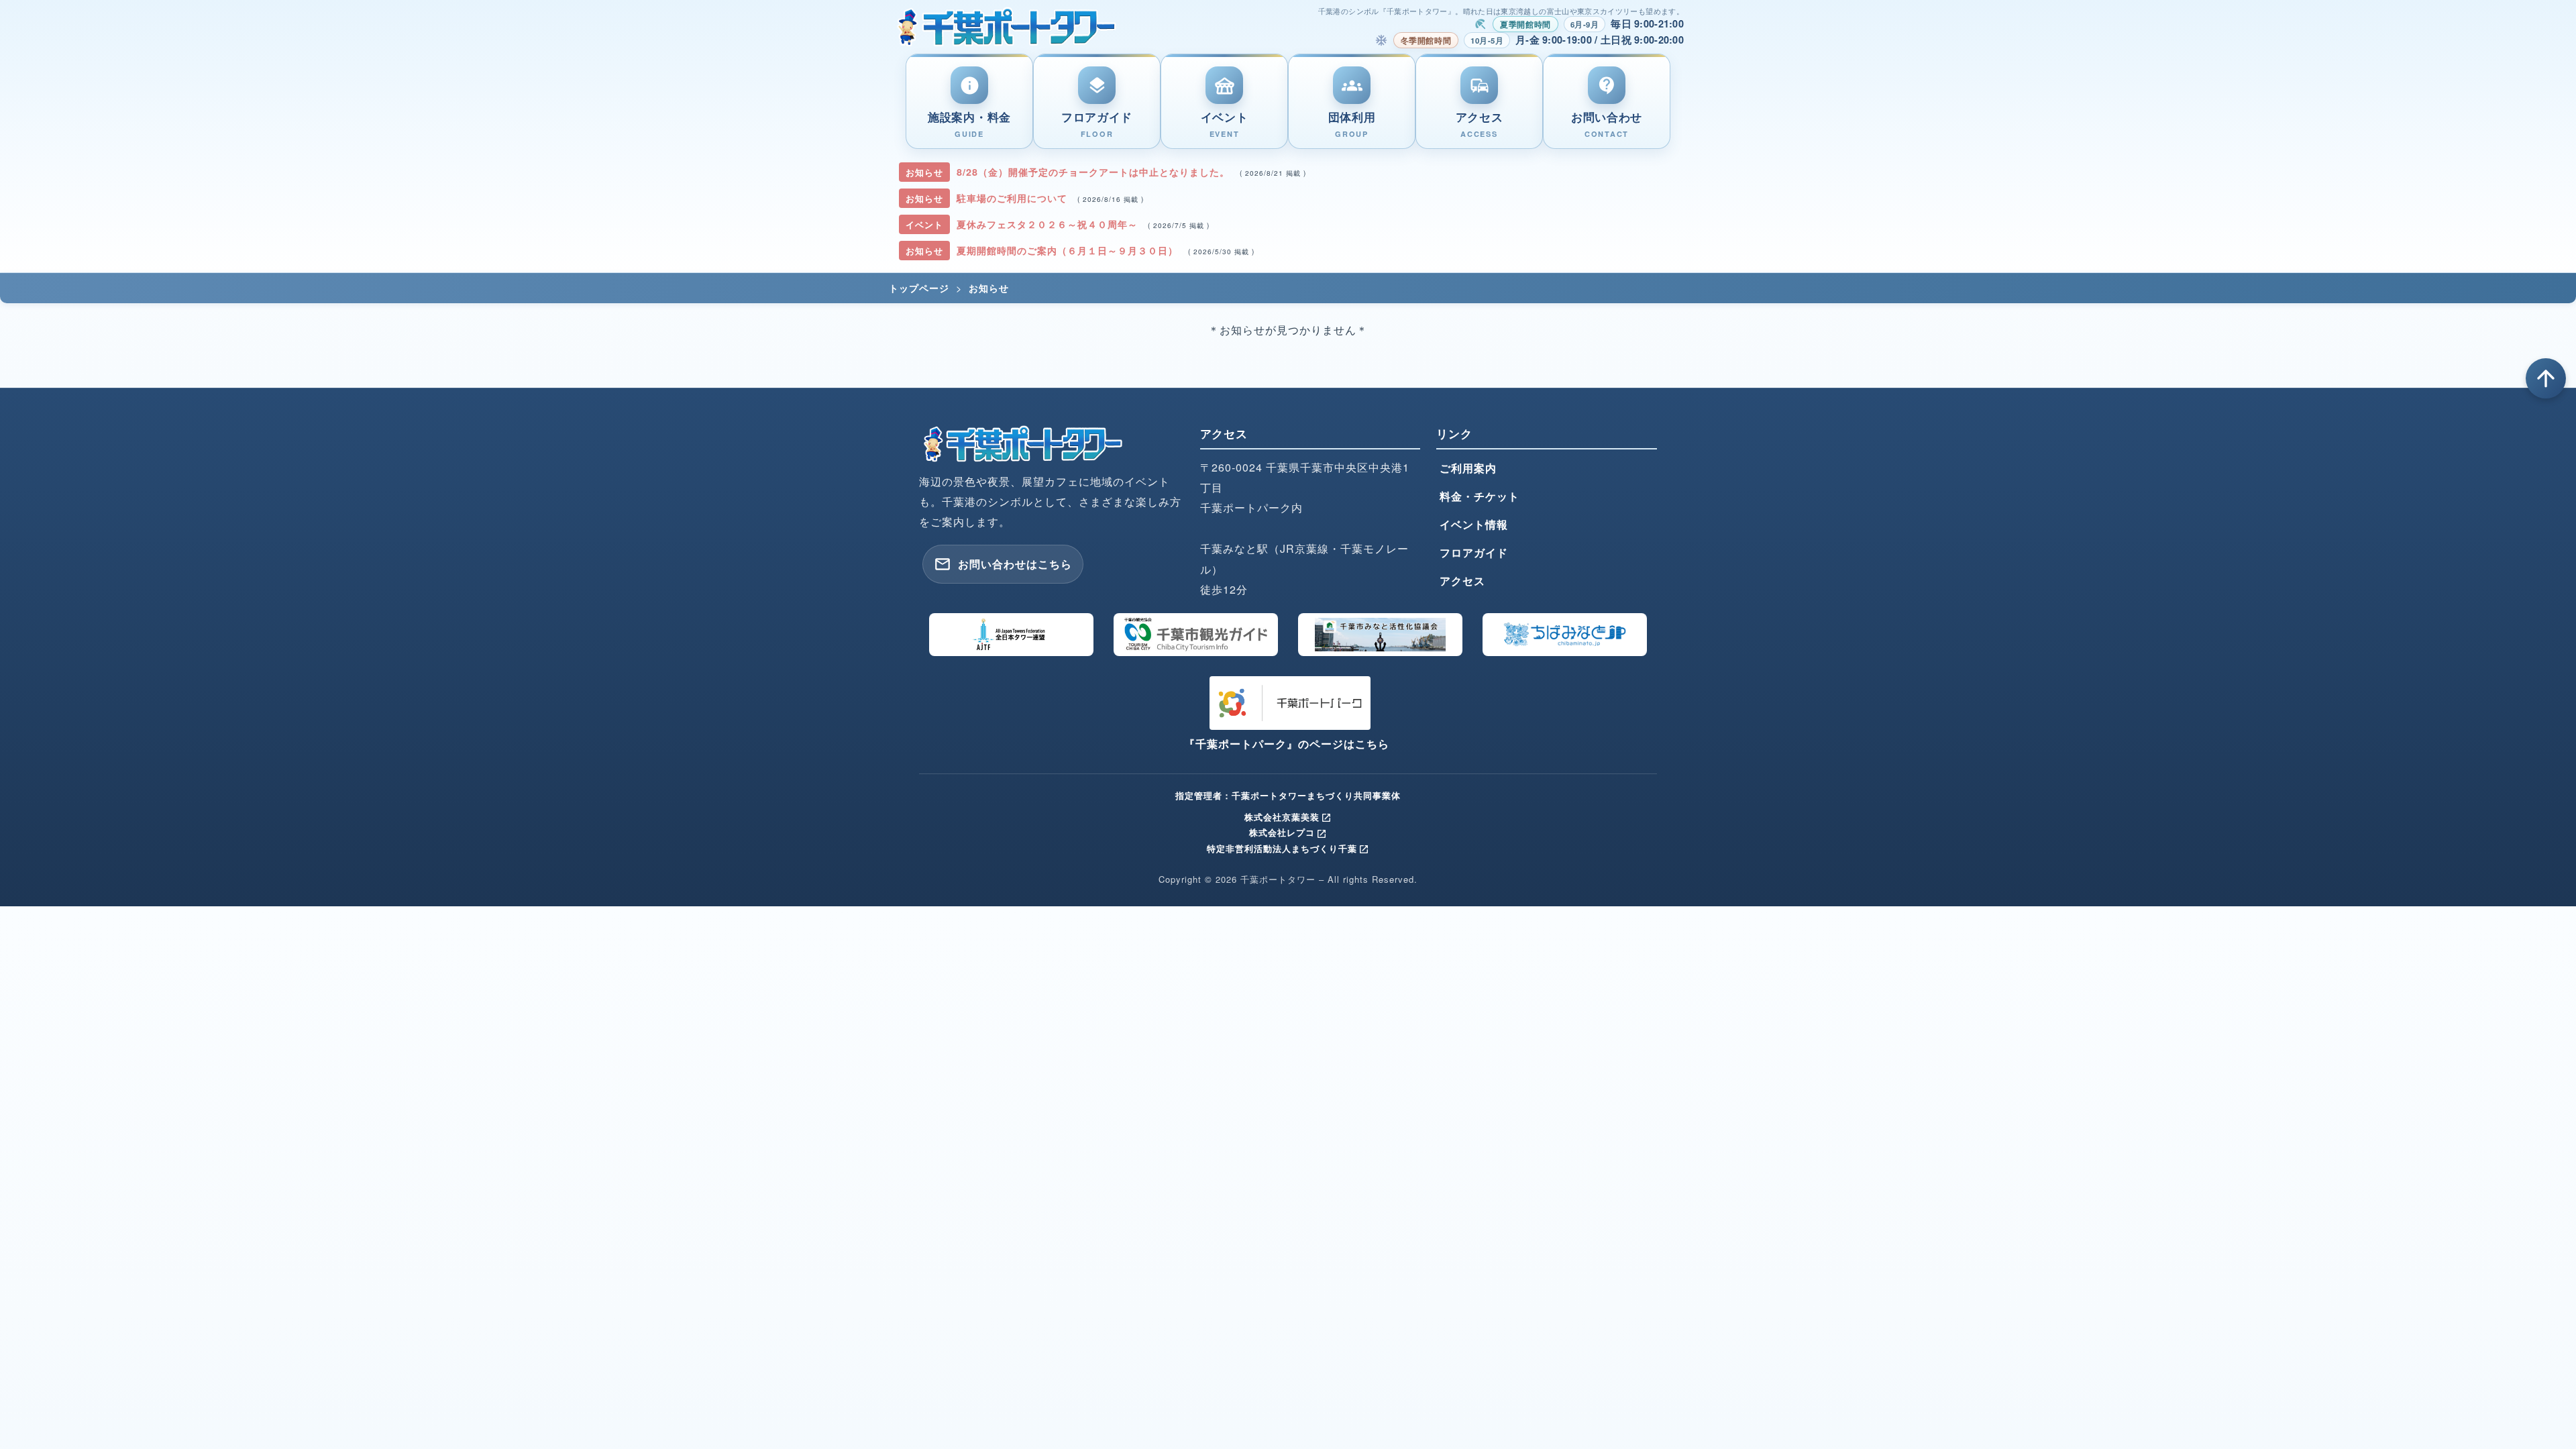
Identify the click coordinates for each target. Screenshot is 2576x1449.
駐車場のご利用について (1014, 198)
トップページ (919, 288)
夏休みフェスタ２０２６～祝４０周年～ (1049, 224)
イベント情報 (1474, 524)
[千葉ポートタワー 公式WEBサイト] (1007, 25)
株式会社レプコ (1288, 832)
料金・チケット (1480, 496)
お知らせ (989, 288)
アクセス (1462, 581)
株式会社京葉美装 (1288, 817)
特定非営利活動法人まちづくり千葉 (1288, 848)
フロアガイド (1474, 552)
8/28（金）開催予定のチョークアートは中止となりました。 (1095, 172)
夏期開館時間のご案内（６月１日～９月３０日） (1069, 250)
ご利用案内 (1468, 468)
